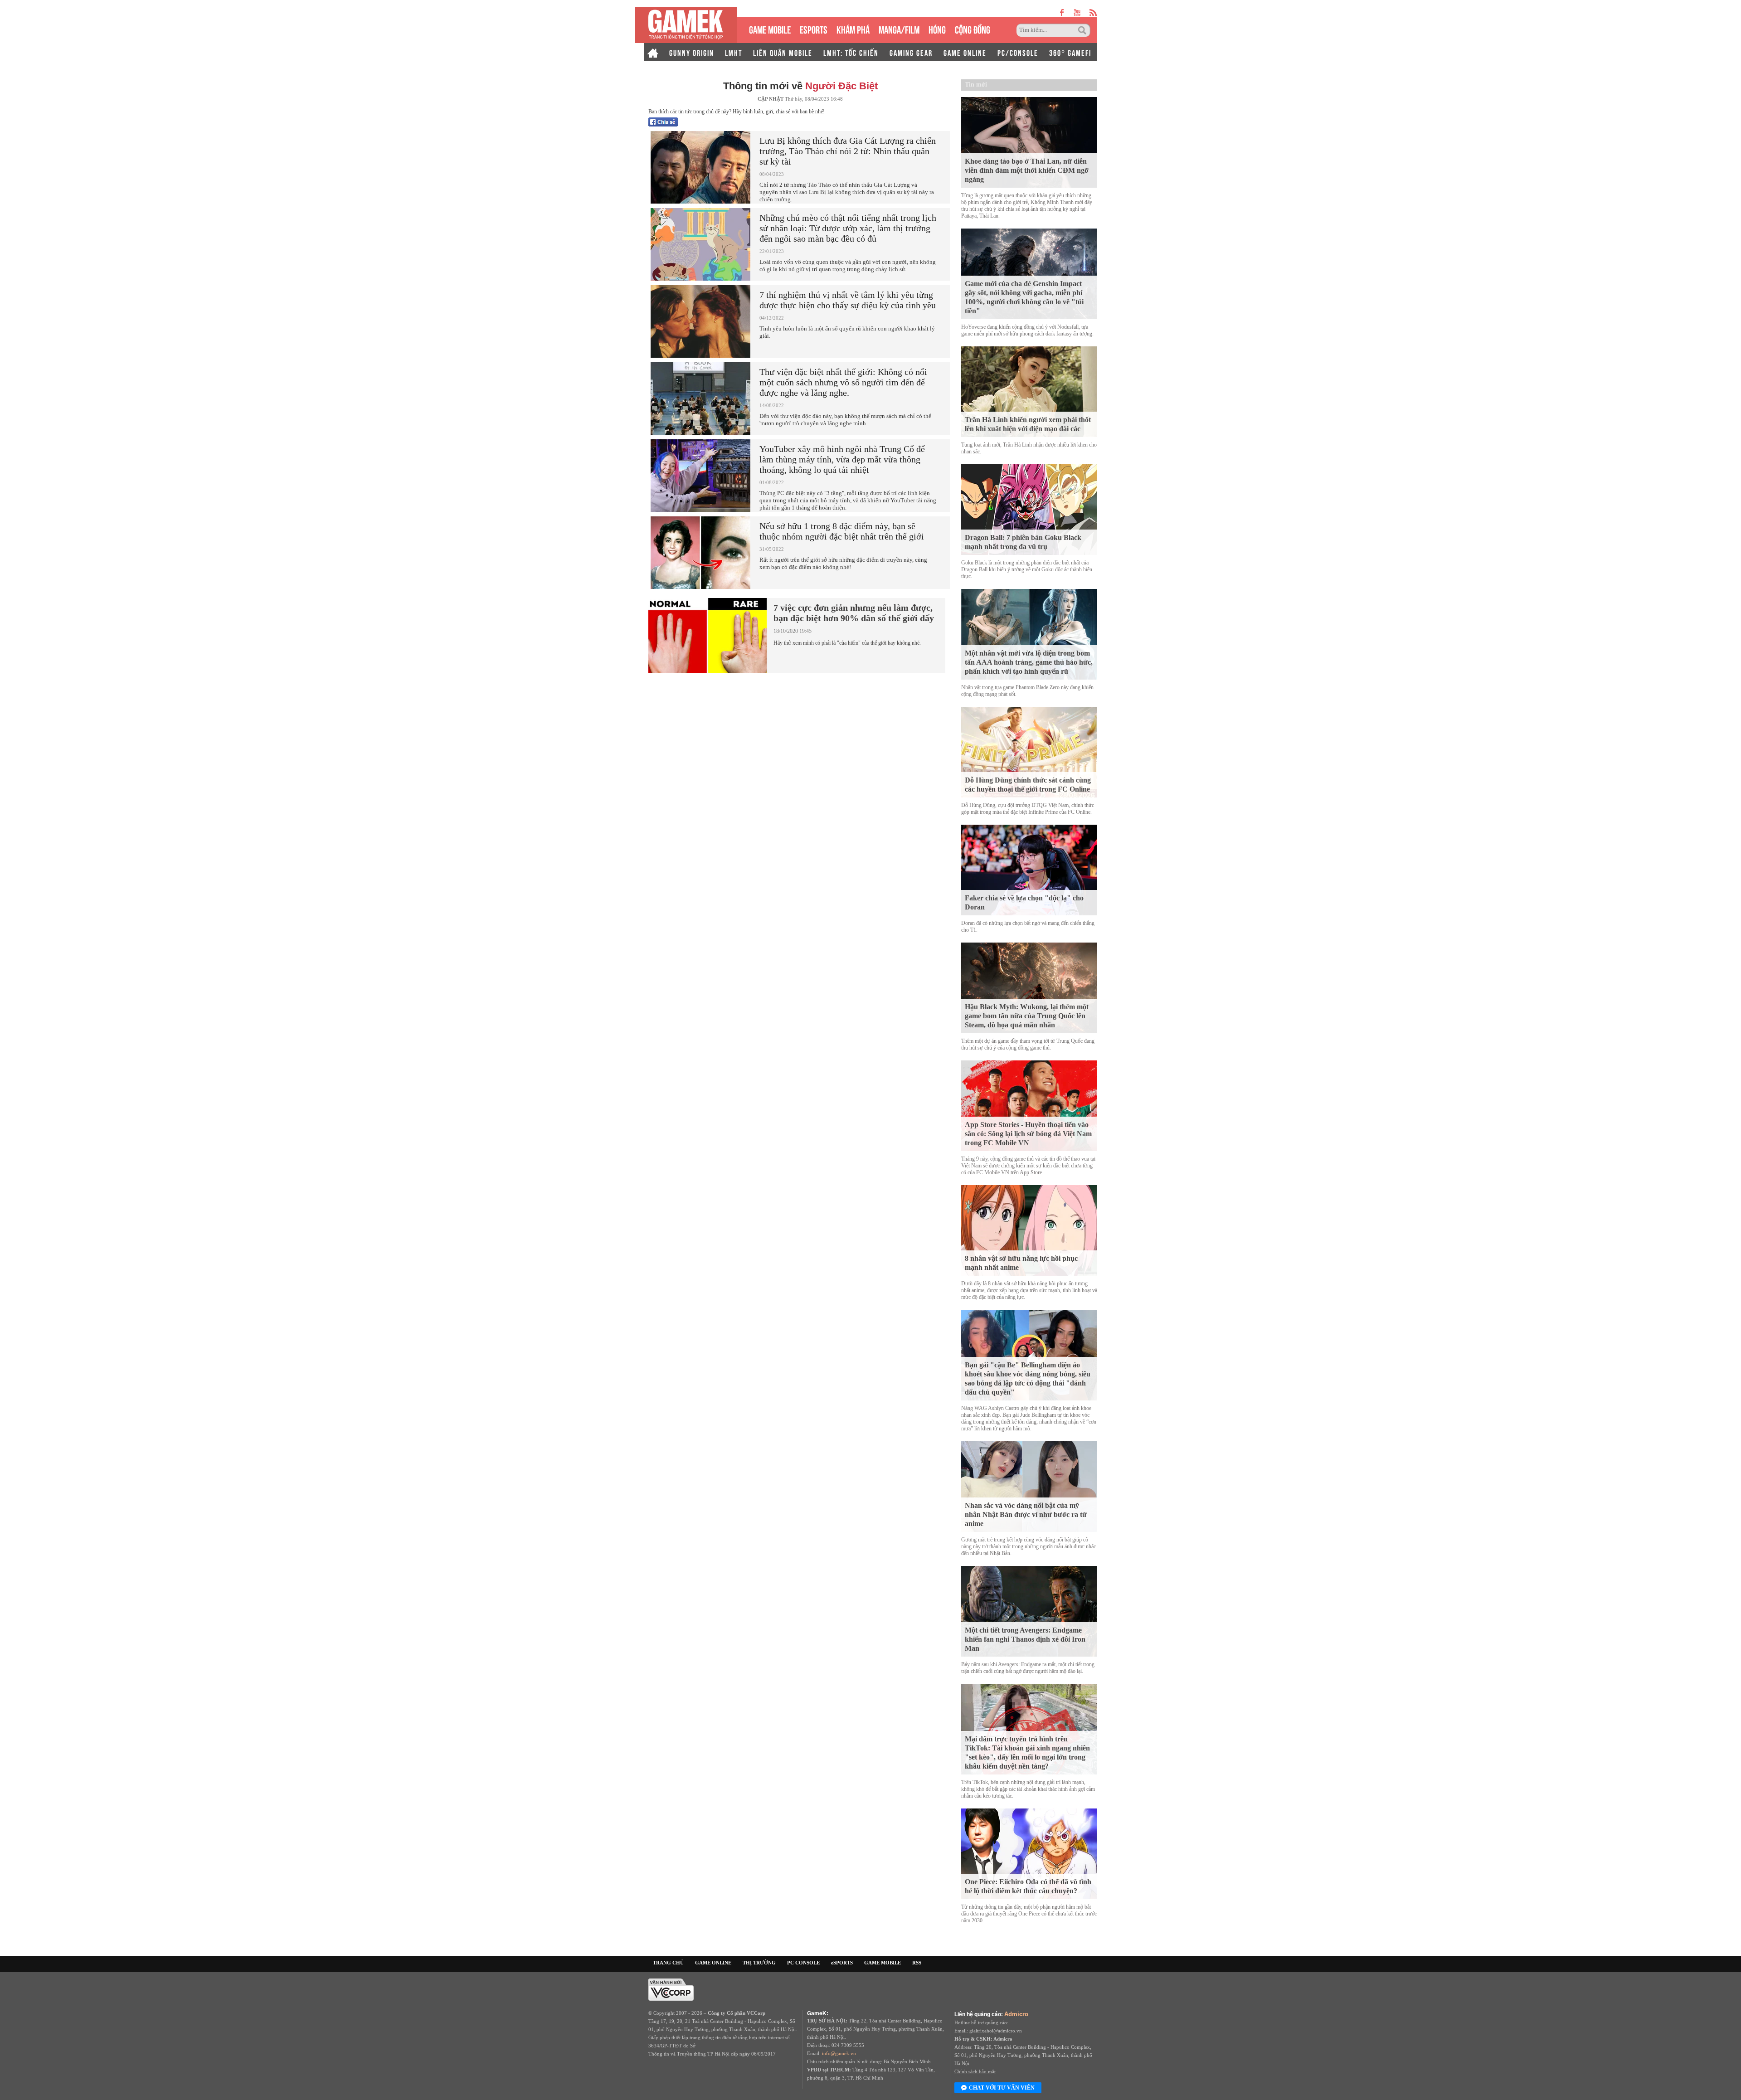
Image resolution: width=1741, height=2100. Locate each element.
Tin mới (976, 85)
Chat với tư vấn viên (1002, 2088)
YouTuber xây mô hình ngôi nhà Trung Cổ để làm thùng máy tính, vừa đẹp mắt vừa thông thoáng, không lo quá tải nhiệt (842, 459)
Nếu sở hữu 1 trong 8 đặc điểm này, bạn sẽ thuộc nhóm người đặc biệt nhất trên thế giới (842, 531)
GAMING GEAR (911, 52)
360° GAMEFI (1070, 52)
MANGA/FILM (899, 29)
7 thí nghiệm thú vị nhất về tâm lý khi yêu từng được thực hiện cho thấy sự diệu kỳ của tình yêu (848, 300)
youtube (1077, 12)
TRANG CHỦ (668, 1963)
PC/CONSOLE (1018, 52)
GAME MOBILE (770, 29)
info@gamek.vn (839, 2053)
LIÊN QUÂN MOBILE (783, 52)
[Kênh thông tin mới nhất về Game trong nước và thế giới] (686, 25)
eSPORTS (814, 29)
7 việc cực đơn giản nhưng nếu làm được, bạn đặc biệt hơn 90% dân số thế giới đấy (854, 613)
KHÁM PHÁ (853, 29)
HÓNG (937, 29)
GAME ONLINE (965, 52)
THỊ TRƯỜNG (759, 1963)
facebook (1062, 12)
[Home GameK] (653, 52)
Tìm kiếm (1084, 30)
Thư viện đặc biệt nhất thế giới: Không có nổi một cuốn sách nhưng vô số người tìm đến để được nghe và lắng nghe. (843, 382)
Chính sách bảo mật (975, 2071)
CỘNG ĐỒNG (973, 29)
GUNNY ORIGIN (692, 52)
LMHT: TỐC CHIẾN (851, 52)
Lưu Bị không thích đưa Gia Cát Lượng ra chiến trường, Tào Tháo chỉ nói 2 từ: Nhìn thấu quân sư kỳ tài (848, 151)
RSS (917, 1963)
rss (1093, 12)
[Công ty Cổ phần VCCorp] (671, 1989)
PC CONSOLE (803, 1963)
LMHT (734, 52)
